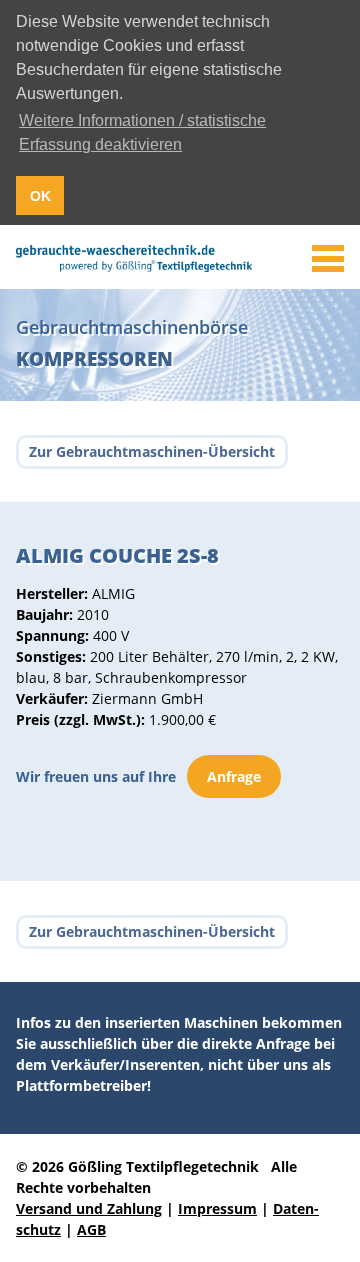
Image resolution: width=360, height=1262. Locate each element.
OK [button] (40, 196)
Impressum (217, 1208)
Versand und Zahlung (89, 1208)
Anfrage (234, 776)
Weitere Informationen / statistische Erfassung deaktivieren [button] (142, 132)
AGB (91, 1229)
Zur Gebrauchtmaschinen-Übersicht (152, 451)
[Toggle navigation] (328, 259)
